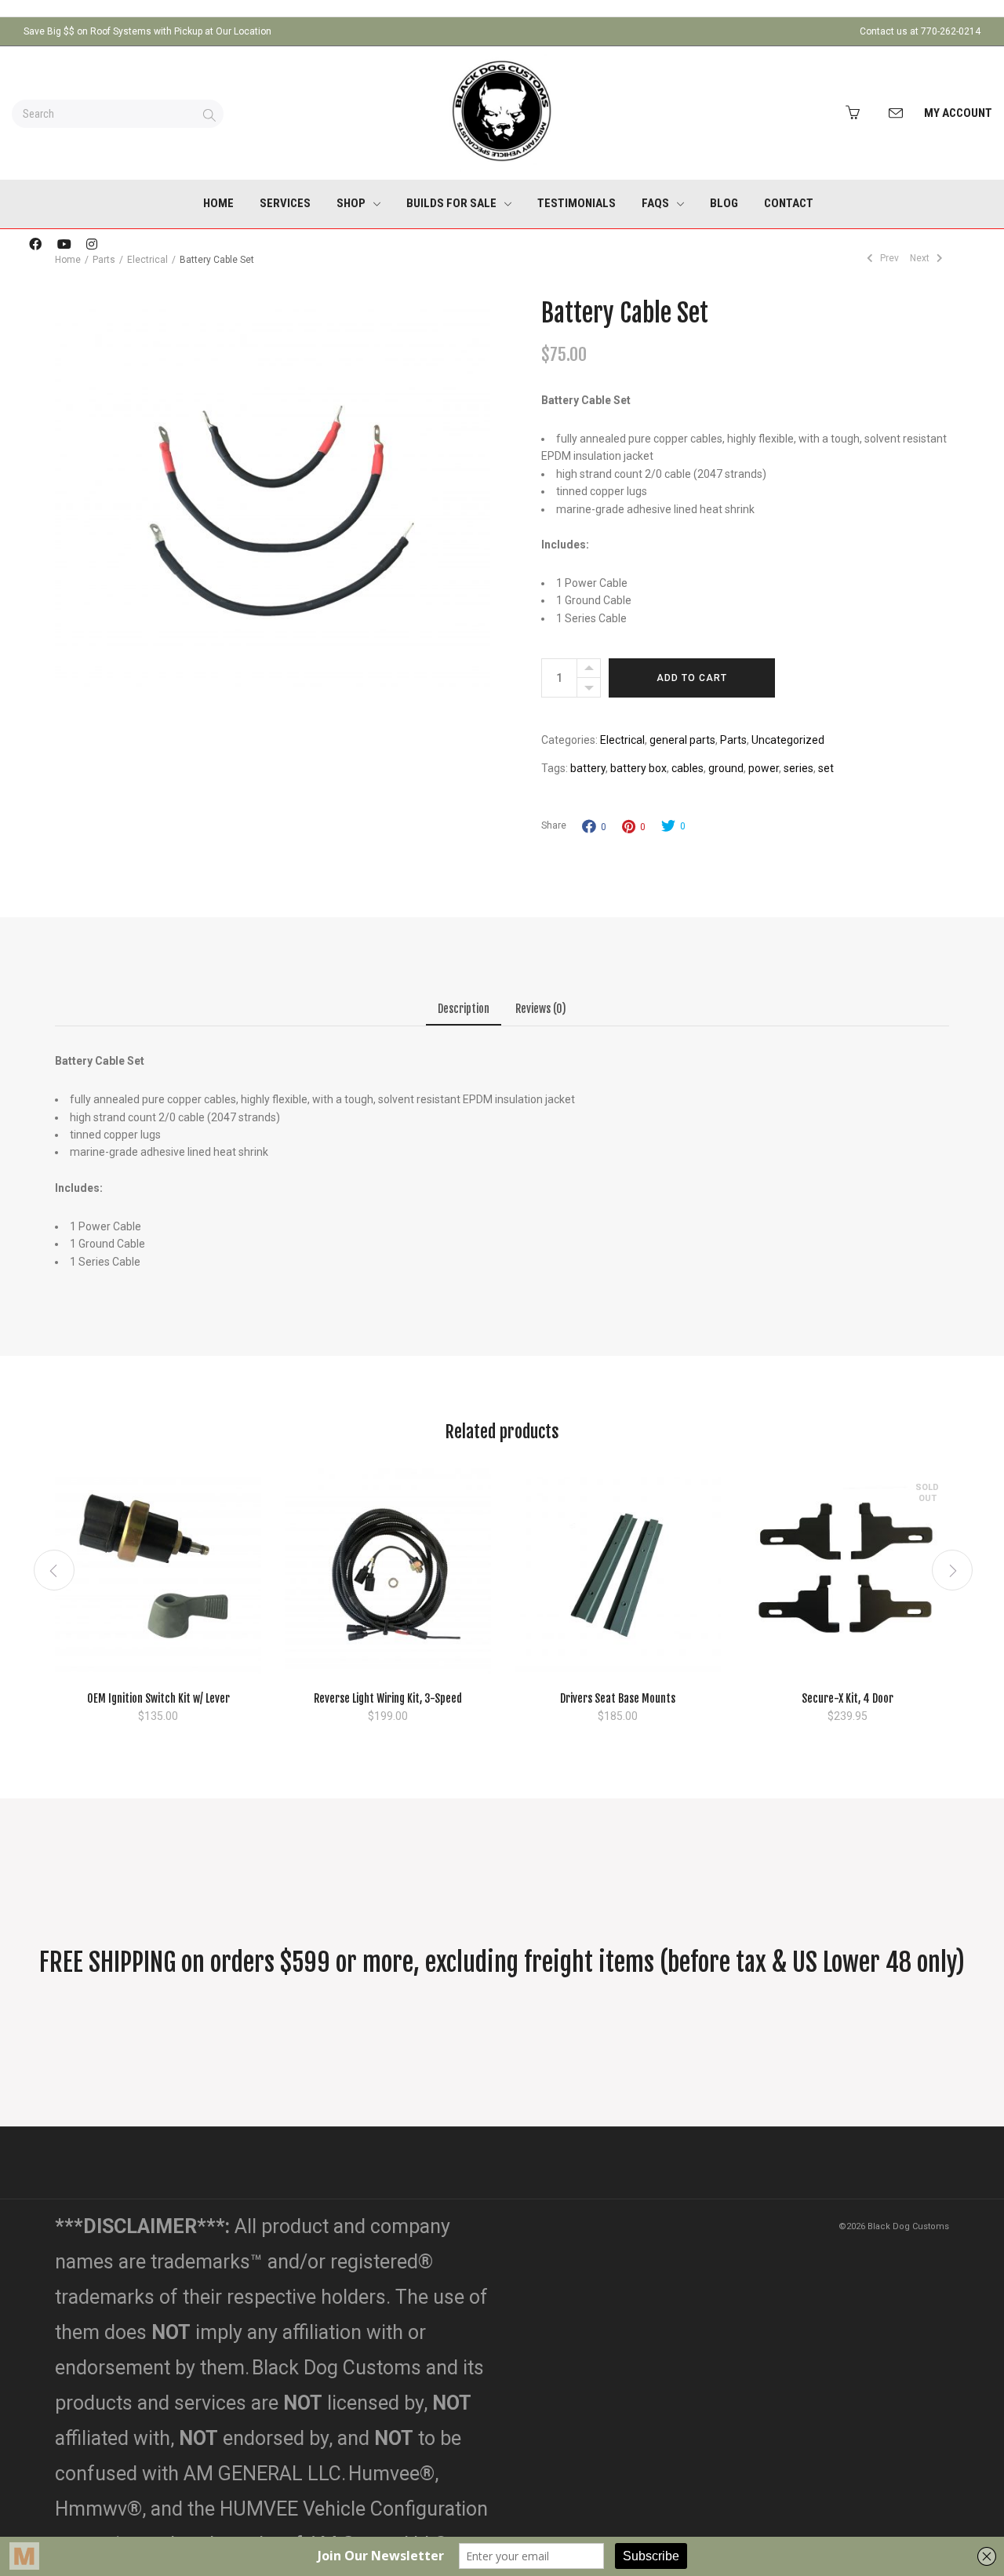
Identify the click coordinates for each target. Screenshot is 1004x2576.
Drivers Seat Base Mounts (618, 1698)
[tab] (464, 1012)
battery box (638, 768)
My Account (958, 113)
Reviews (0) (541, 1009)
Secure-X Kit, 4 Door (848, 1698)
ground (726, 768)
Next (921, 258)
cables (688, 768)
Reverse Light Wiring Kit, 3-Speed (388, 1698)
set (826, 768)
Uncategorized (788, 740)
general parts (682, 740)
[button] (158, 1655)
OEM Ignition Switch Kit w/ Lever (158, 1698)
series (798, 768)
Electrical (147, 260)
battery (588, 768)
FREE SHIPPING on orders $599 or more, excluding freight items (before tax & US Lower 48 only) (502, 1962)
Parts (733, 740)
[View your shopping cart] (857, 113)
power (764, 768)
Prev (888, 258)
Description (464, 1009)
